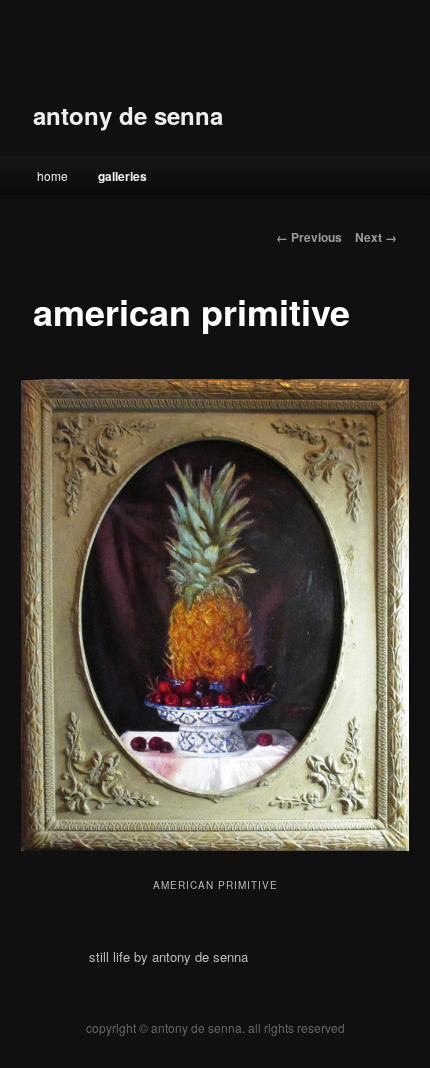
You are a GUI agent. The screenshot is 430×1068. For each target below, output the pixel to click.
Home (52, 175)
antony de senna (128, 115)
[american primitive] (214, 614)
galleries (122, 176)
